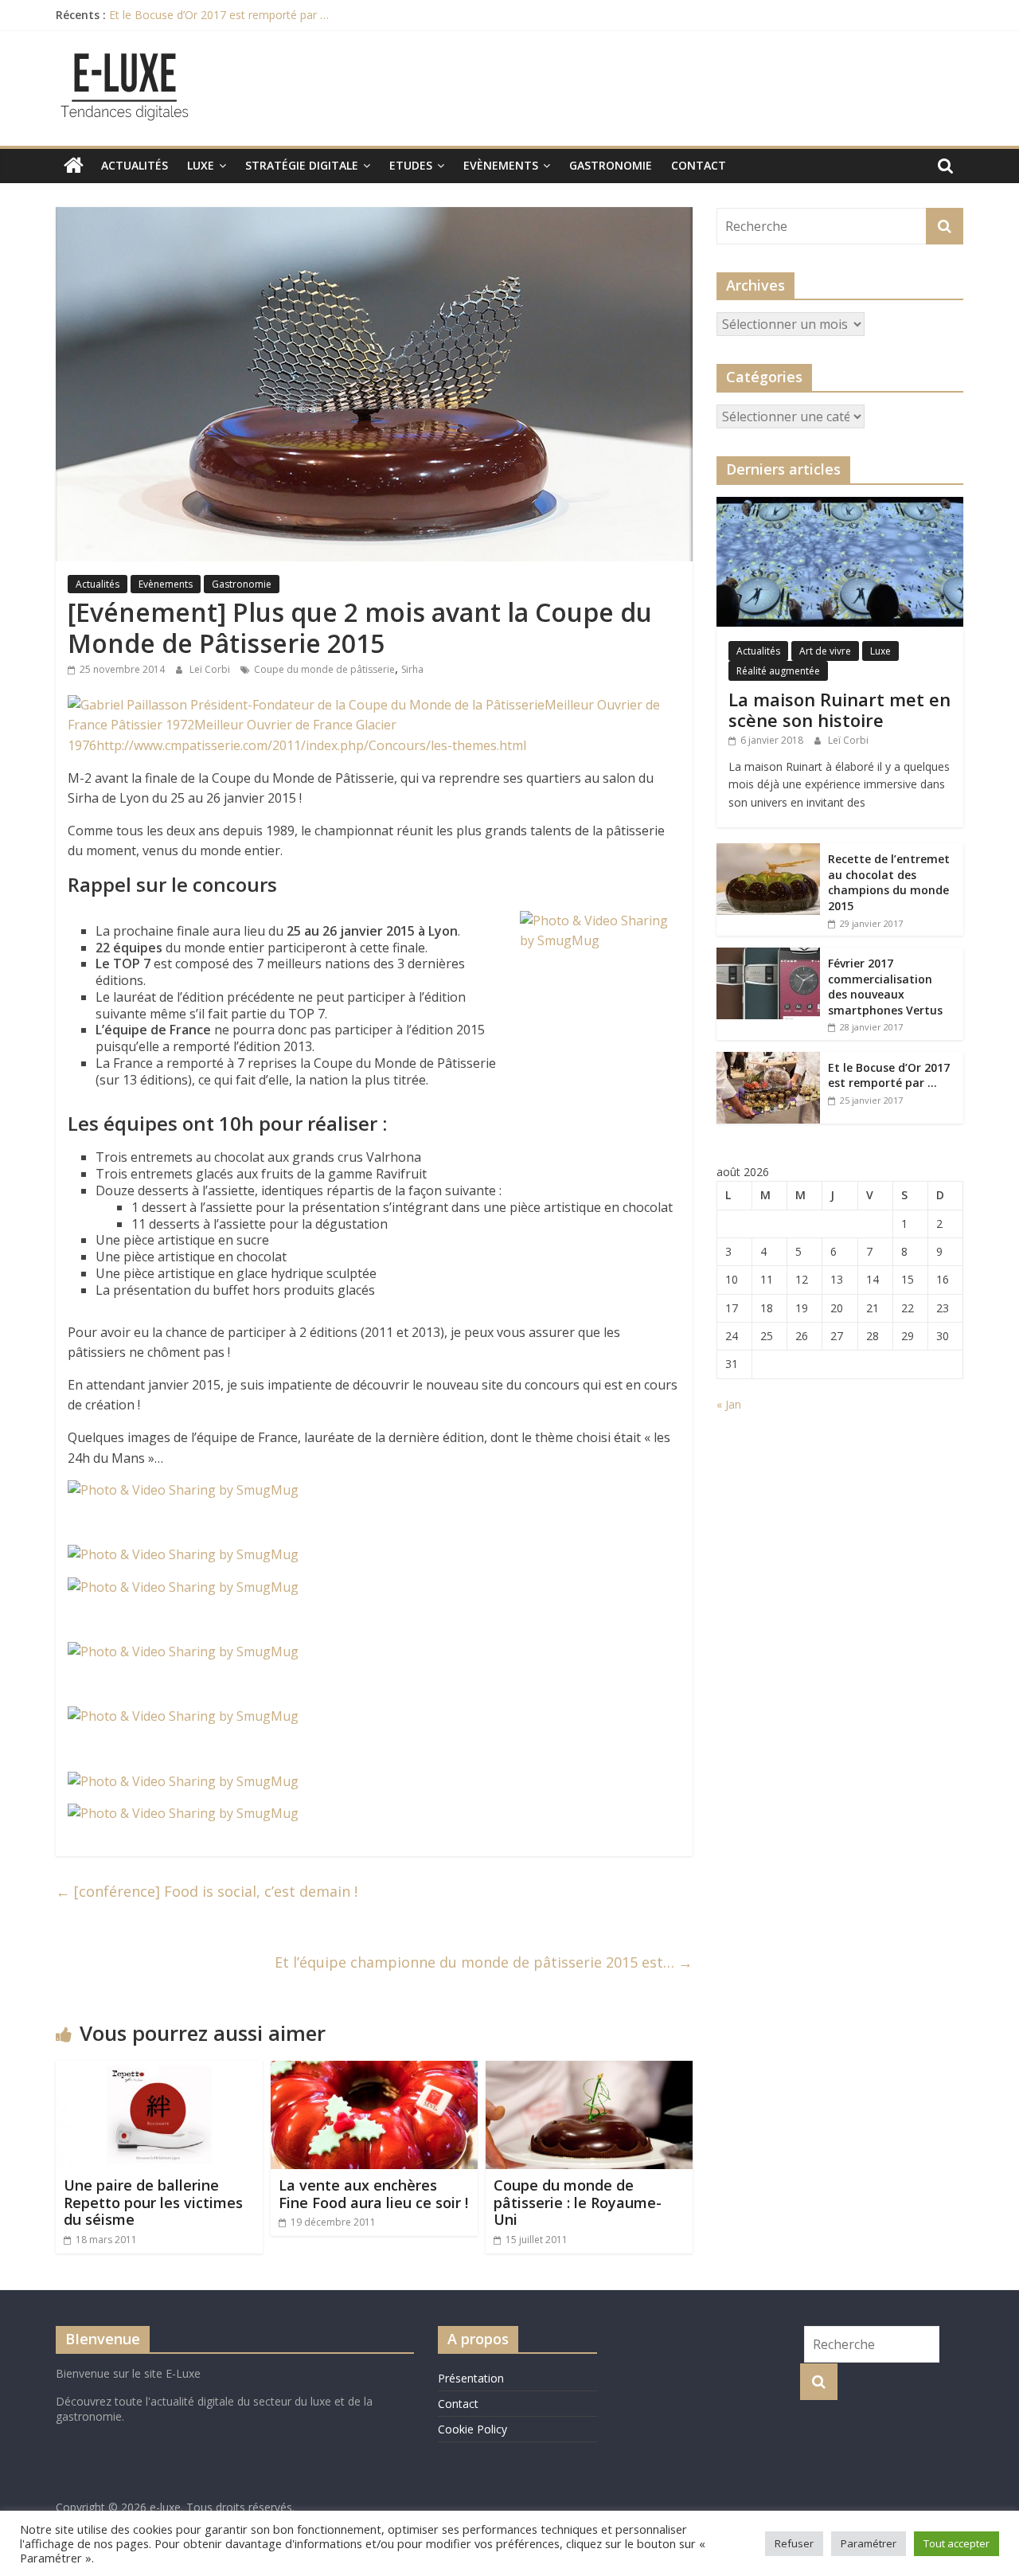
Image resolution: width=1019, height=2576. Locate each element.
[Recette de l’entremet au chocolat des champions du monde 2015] (768, 852)
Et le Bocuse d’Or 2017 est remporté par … (219, 15)
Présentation (471, 2378)
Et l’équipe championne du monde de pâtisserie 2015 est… (484, 1962)
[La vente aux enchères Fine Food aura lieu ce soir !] (374, 2070)
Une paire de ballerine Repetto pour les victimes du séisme (153, 2202)
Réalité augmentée (778, 671)
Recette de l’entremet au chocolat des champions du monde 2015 (889, 882)
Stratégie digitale (302, 165)
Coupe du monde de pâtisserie (324, 669)
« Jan (729, 1404)
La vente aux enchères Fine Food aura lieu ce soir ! (373, 2194)
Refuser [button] (794, 2543)
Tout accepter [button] (957, 2543)
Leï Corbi (211, 669)
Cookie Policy (472, 2429)
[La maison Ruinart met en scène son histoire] (840, 505)
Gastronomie (611, 165)
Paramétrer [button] (869, 2543)
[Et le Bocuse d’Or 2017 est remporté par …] (768, 1060)
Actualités (135, 165)
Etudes (411, 165)
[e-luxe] (74, 166)
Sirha (412, 669)
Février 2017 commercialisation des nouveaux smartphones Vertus (885, 987)
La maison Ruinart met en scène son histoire (839, 709)
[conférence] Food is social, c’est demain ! (207, 1891)
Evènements (501, 165)
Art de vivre (825, 651)
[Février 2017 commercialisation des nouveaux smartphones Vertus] (768, 956)
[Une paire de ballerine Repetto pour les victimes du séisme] (159, 2070)
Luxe (201, 165)
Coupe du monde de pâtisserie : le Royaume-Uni (578, 2202)
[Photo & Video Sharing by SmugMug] (183, 1490)
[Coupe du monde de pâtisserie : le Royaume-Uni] (589, 2070)
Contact (699, 165)
